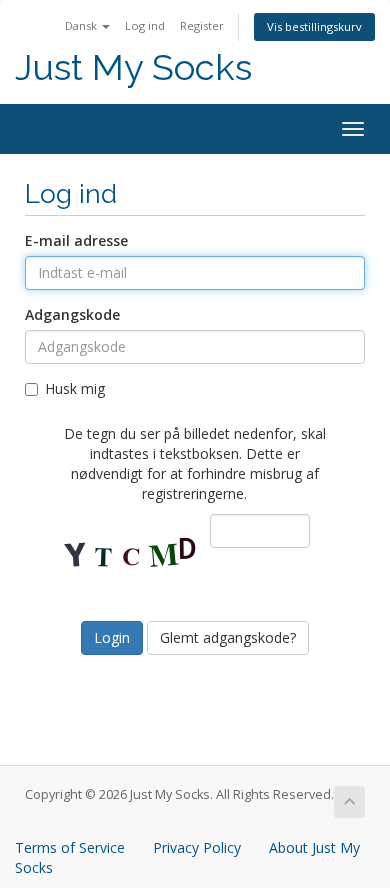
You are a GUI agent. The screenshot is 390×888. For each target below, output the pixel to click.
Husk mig (75, 388)
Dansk (82, 25)
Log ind (145, 25)
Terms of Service (70, 847)
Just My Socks (133, 67)
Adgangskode (72, 314)
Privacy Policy (197, 847)
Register (202, 25)
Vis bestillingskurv (314, 26)
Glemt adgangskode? (228, 637)
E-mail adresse (76, 240)
